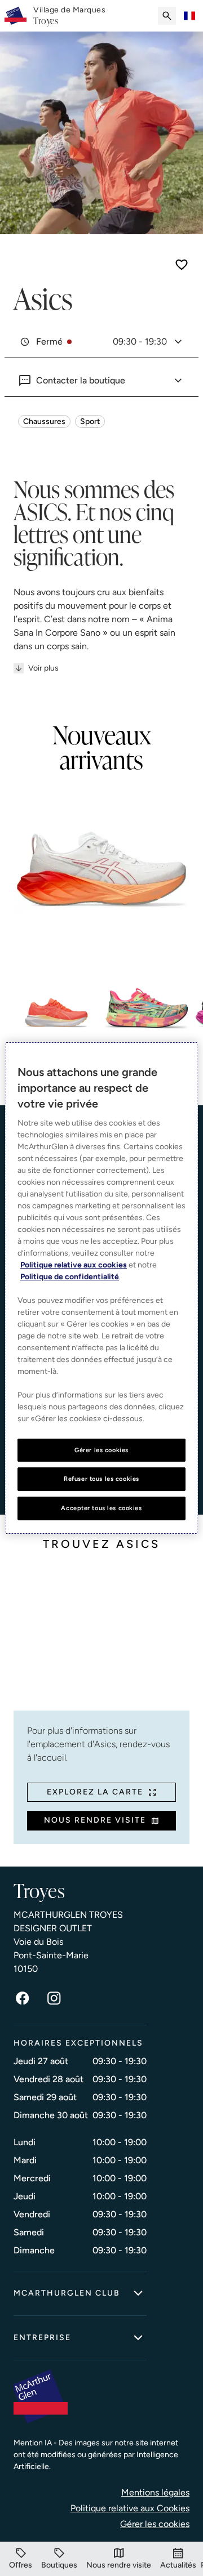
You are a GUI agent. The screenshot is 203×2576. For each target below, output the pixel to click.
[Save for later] (182, 265)
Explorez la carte (95, 1792)
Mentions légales (155, 2492)
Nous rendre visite (95, 1820)
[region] (101, 1288)
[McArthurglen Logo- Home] (16, 16)
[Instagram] (54, 1998)
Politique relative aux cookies (74, 1265)
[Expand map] (101, 1639)
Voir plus (43, 668)
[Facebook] (23, 1998)
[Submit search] (167, 16)
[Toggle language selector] (189, 16)
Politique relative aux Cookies (130, 2508)
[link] (69, 16)
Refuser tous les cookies (101, 1479)
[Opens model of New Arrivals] (101, 873)
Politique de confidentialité (70, 1277)
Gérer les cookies (155, 2524)
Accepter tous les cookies (101, 1508)
